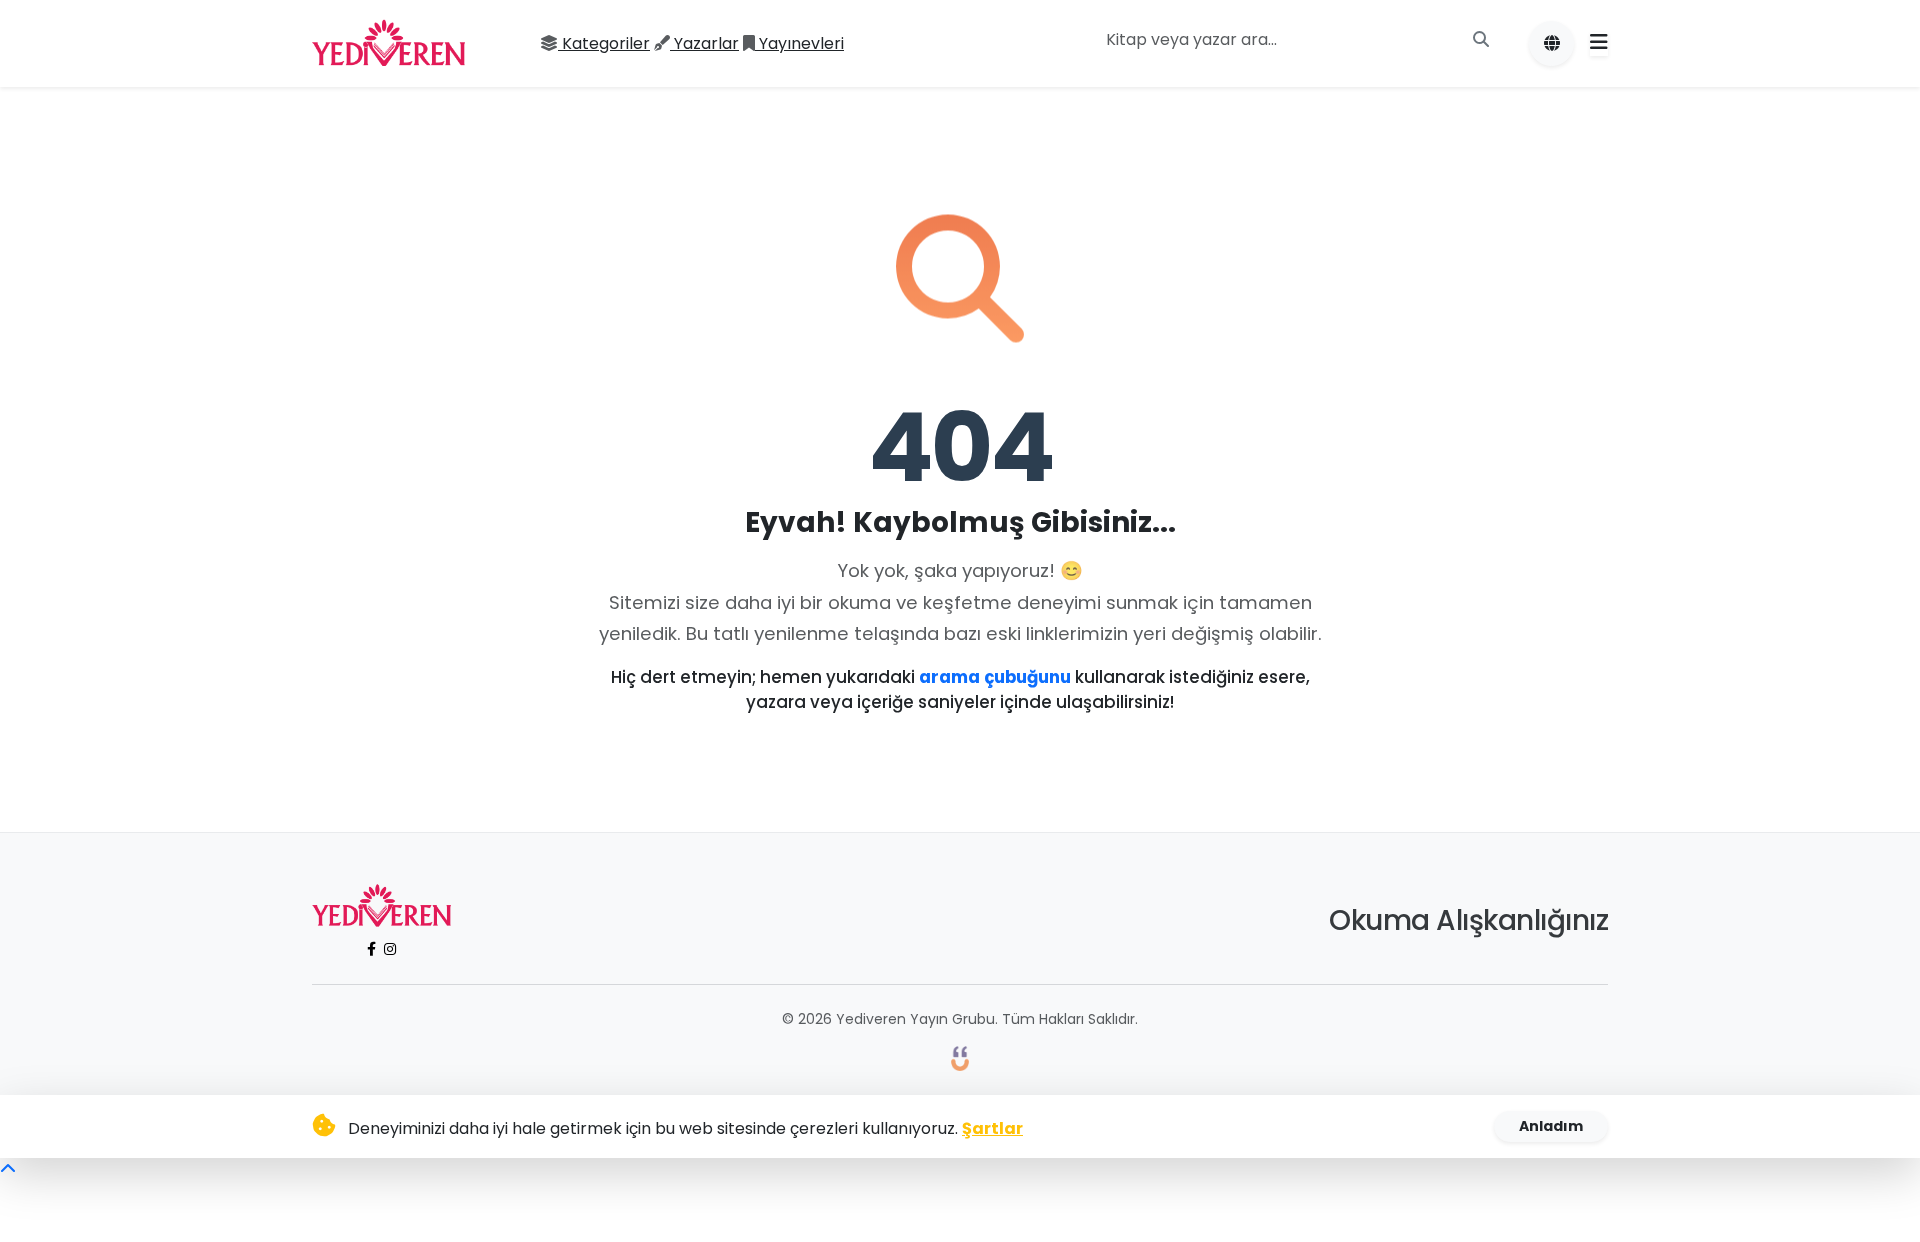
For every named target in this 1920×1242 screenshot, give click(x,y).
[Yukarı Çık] (8, 1169)
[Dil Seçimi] (1551, 43)
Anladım (1551, 1126)
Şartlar (992, 1128)
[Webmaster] (960, 1057)
